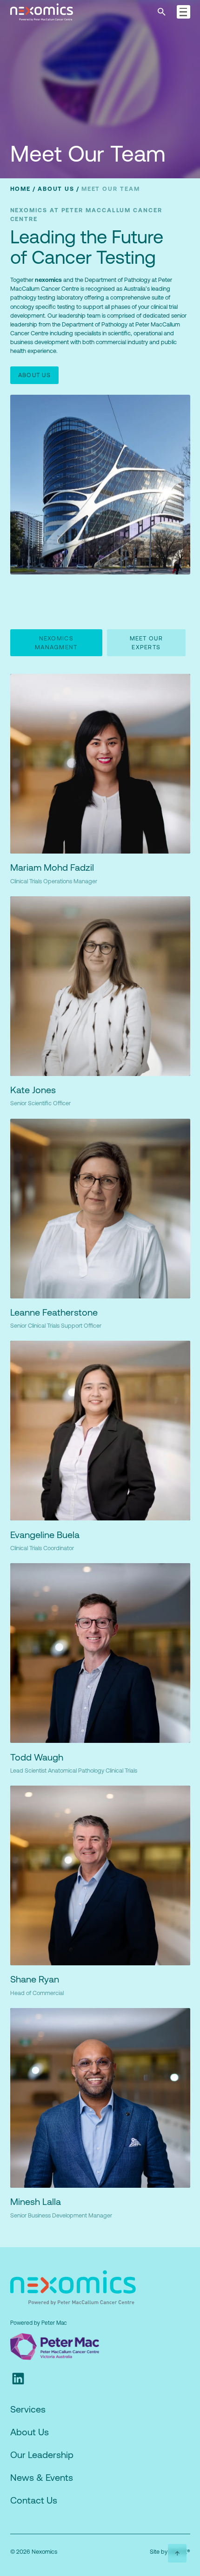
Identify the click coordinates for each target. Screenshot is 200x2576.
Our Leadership (42, 2455)
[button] (183, 12)
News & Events (42, 2477)
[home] (55, 12)
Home (21, 189)
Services (28, 2409)
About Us (56, 189)
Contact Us (34, 2500)
